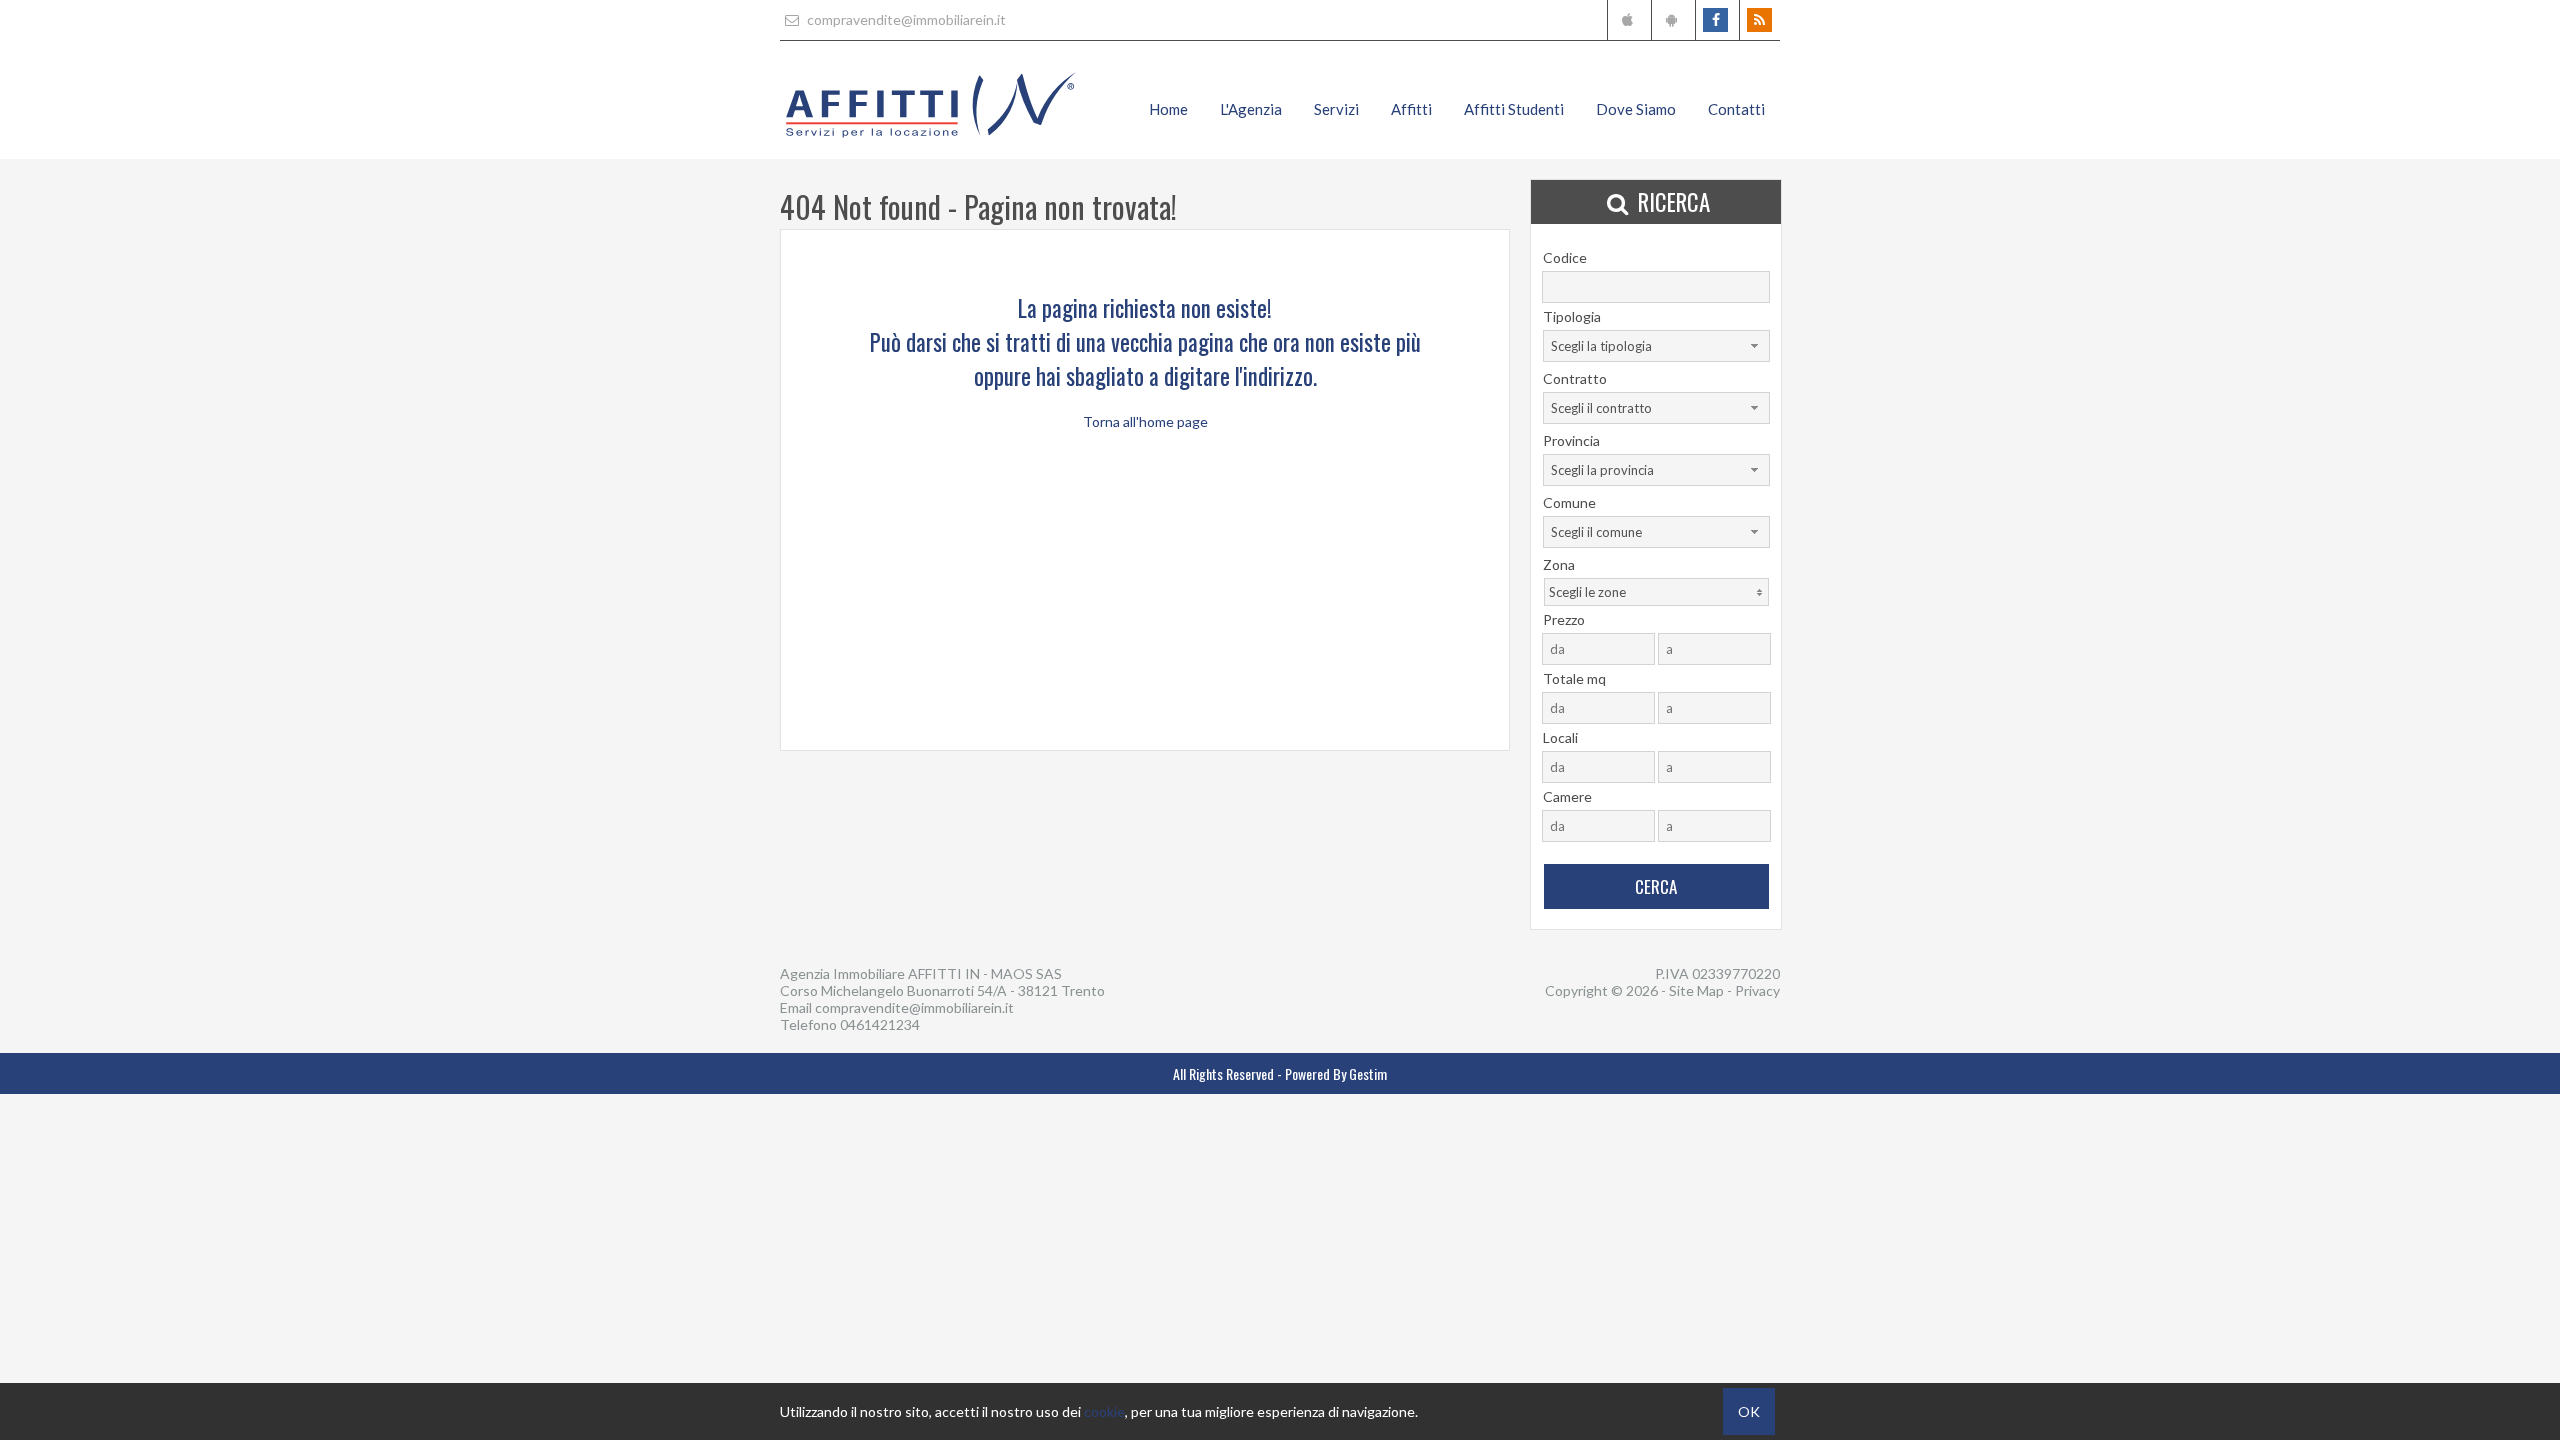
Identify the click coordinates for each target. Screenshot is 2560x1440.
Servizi (1336, 109)
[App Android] (1671, 20)
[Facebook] (1715, 20)
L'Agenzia (1251, 109)
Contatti (1736, 109)
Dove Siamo (1636, 109)
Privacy (1757, 990)
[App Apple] (1627, 20)
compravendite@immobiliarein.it (905, 19)
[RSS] (1759, 20)
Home (1168, 109)
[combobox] (1656, 346)
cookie (1104, 1411)
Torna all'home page (1145, 421)
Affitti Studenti (1514, 109)
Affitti (1411, 109)
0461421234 (880, 1024)
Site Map (1696, 990)
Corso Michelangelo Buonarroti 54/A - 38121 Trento (942, 990)
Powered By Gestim (1336, 1073)
